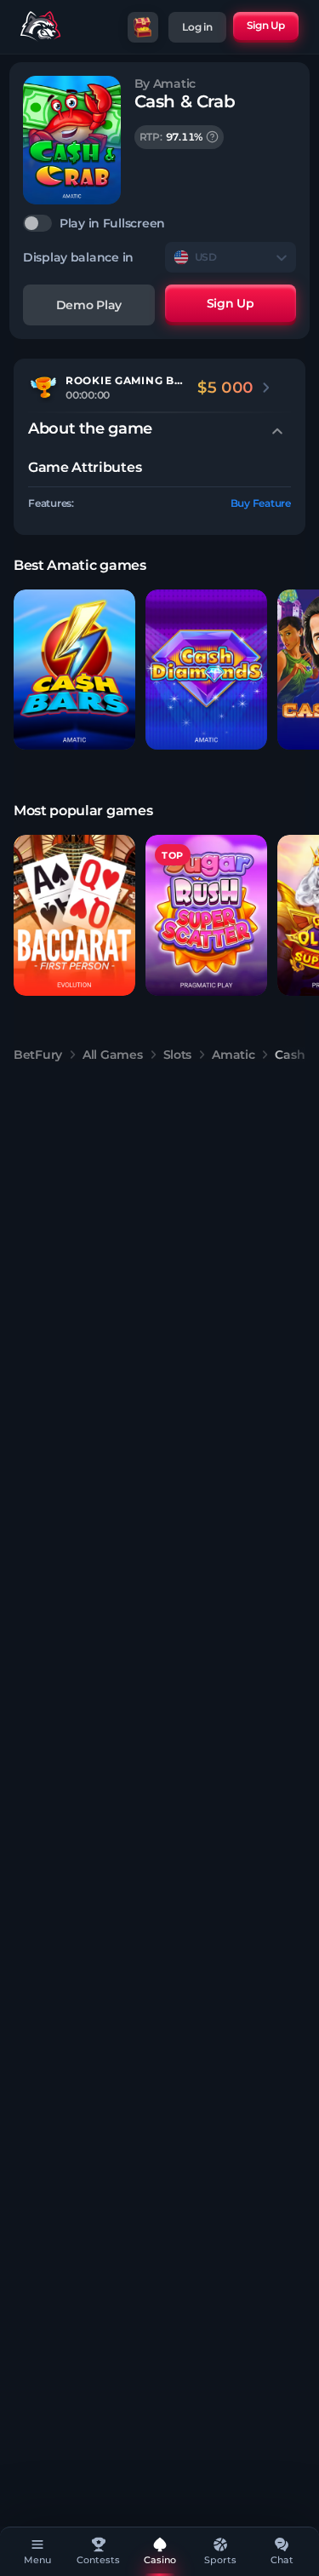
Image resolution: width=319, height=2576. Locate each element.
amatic (233, 1055)
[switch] (159, 223)
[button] (74, 670)
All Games (112, 1055)
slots (178, 1055)
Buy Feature (261, 503)
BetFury (38, 1055)
